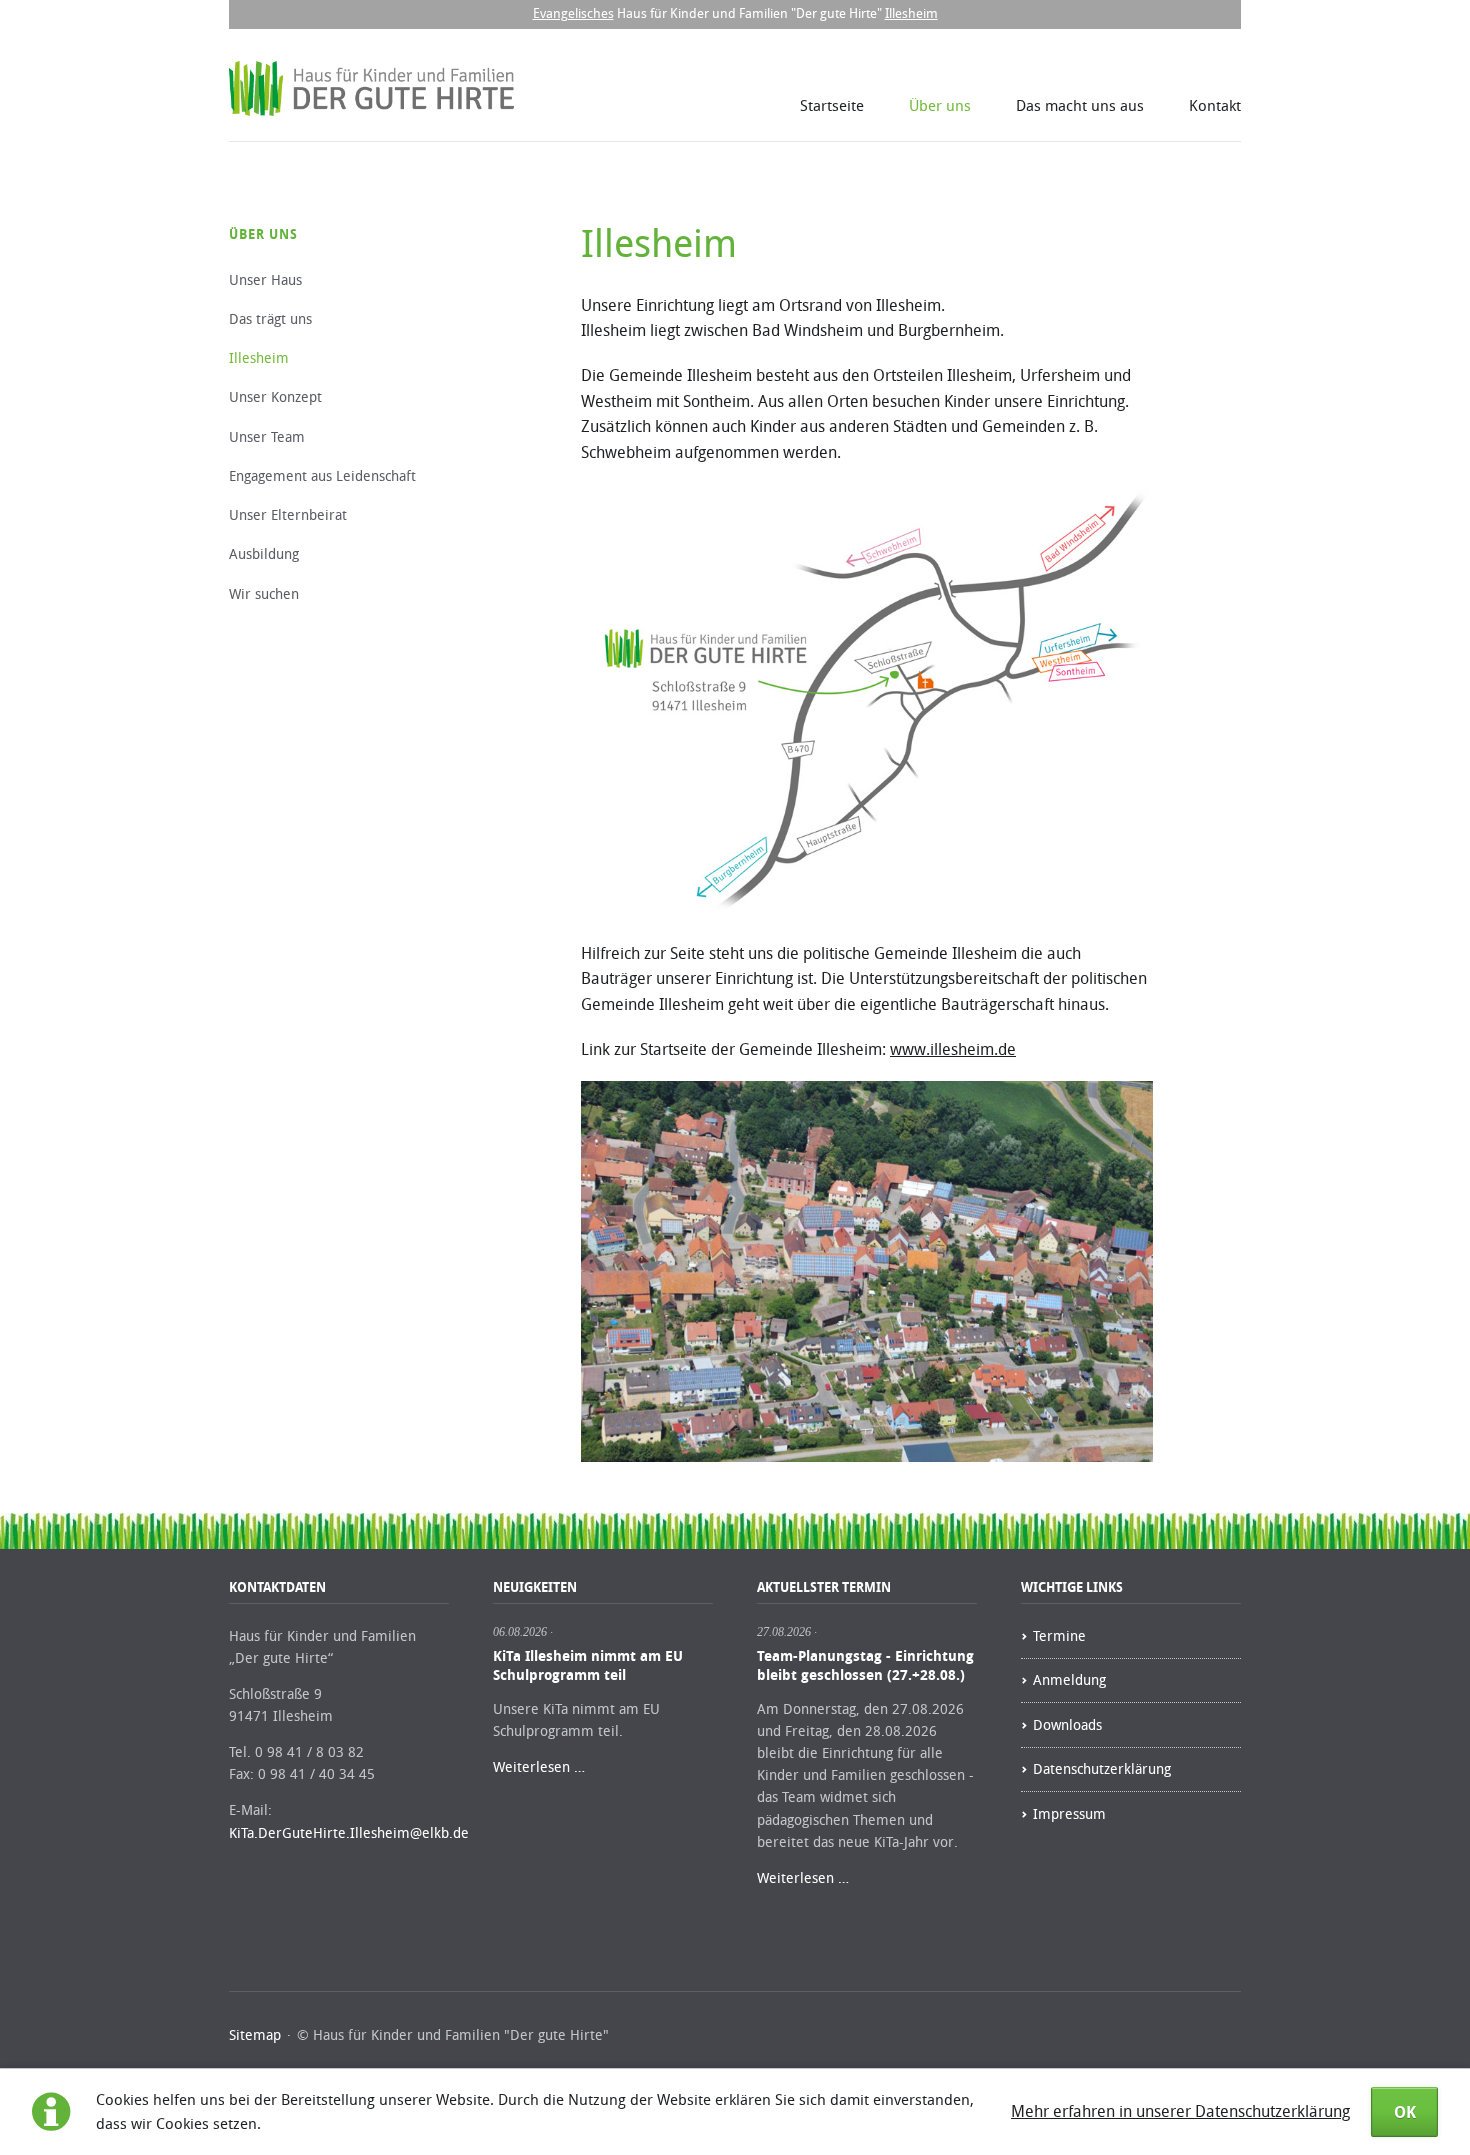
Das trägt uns (270, 318)
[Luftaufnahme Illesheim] (867, 1271)
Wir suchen (264, 593)
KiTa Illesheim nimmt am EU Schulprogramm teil (588, 1665)
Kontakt (1215, 105)
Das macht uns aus (1080, 105)
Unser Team (267, 436)
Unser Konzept (275, 396)
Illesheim (911, 13)
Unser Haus (265, 279)
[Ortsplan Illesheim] (867, 699)
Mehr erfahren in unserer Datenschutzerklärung (1180, 2111)
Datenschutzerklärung (1102, 1768)
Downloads (1067, 1724)
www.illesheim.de (953, 1049)
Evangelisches (573, 13)
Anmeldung (1069, 1679)
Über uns (940, 105)
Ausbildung (264, 553)
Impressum (1069, 1813)
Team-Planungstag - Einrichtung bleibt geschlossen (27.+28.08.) (865, 1665)
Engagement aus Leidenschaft (322, 475)
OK (1405, 2112)
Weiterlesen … (539, 1766)
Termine (1059, 1635)
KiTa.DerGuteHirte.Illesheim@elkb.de (349, 1832)
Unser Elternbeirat (288, 514)
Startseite (832, 105)
